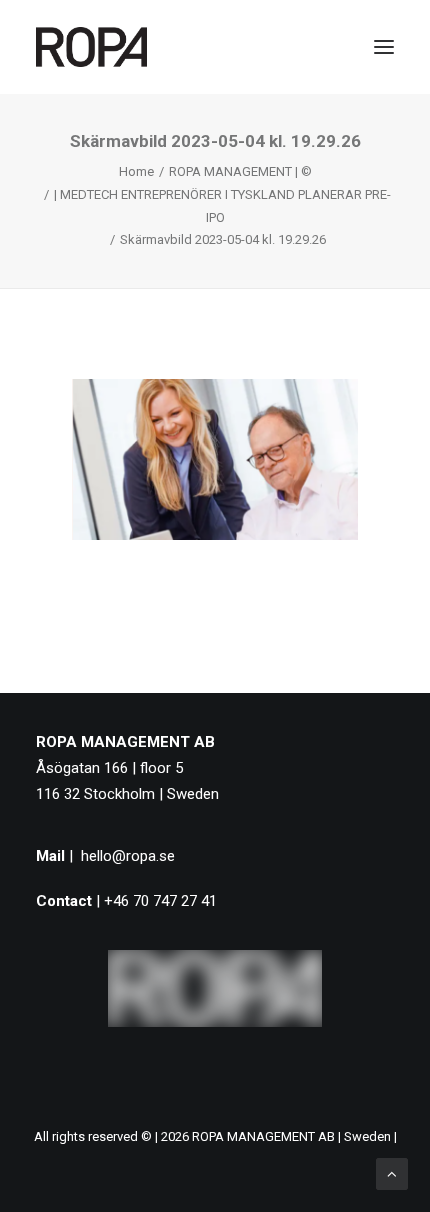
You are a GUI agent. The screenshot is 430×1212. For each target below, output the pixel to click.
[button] (384, 47)
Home (136, 171)
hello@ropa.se (128, 856)
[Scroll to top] (392, 1173)
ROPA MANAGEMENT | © (240, 171)
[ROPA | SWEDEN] (91, 47)
